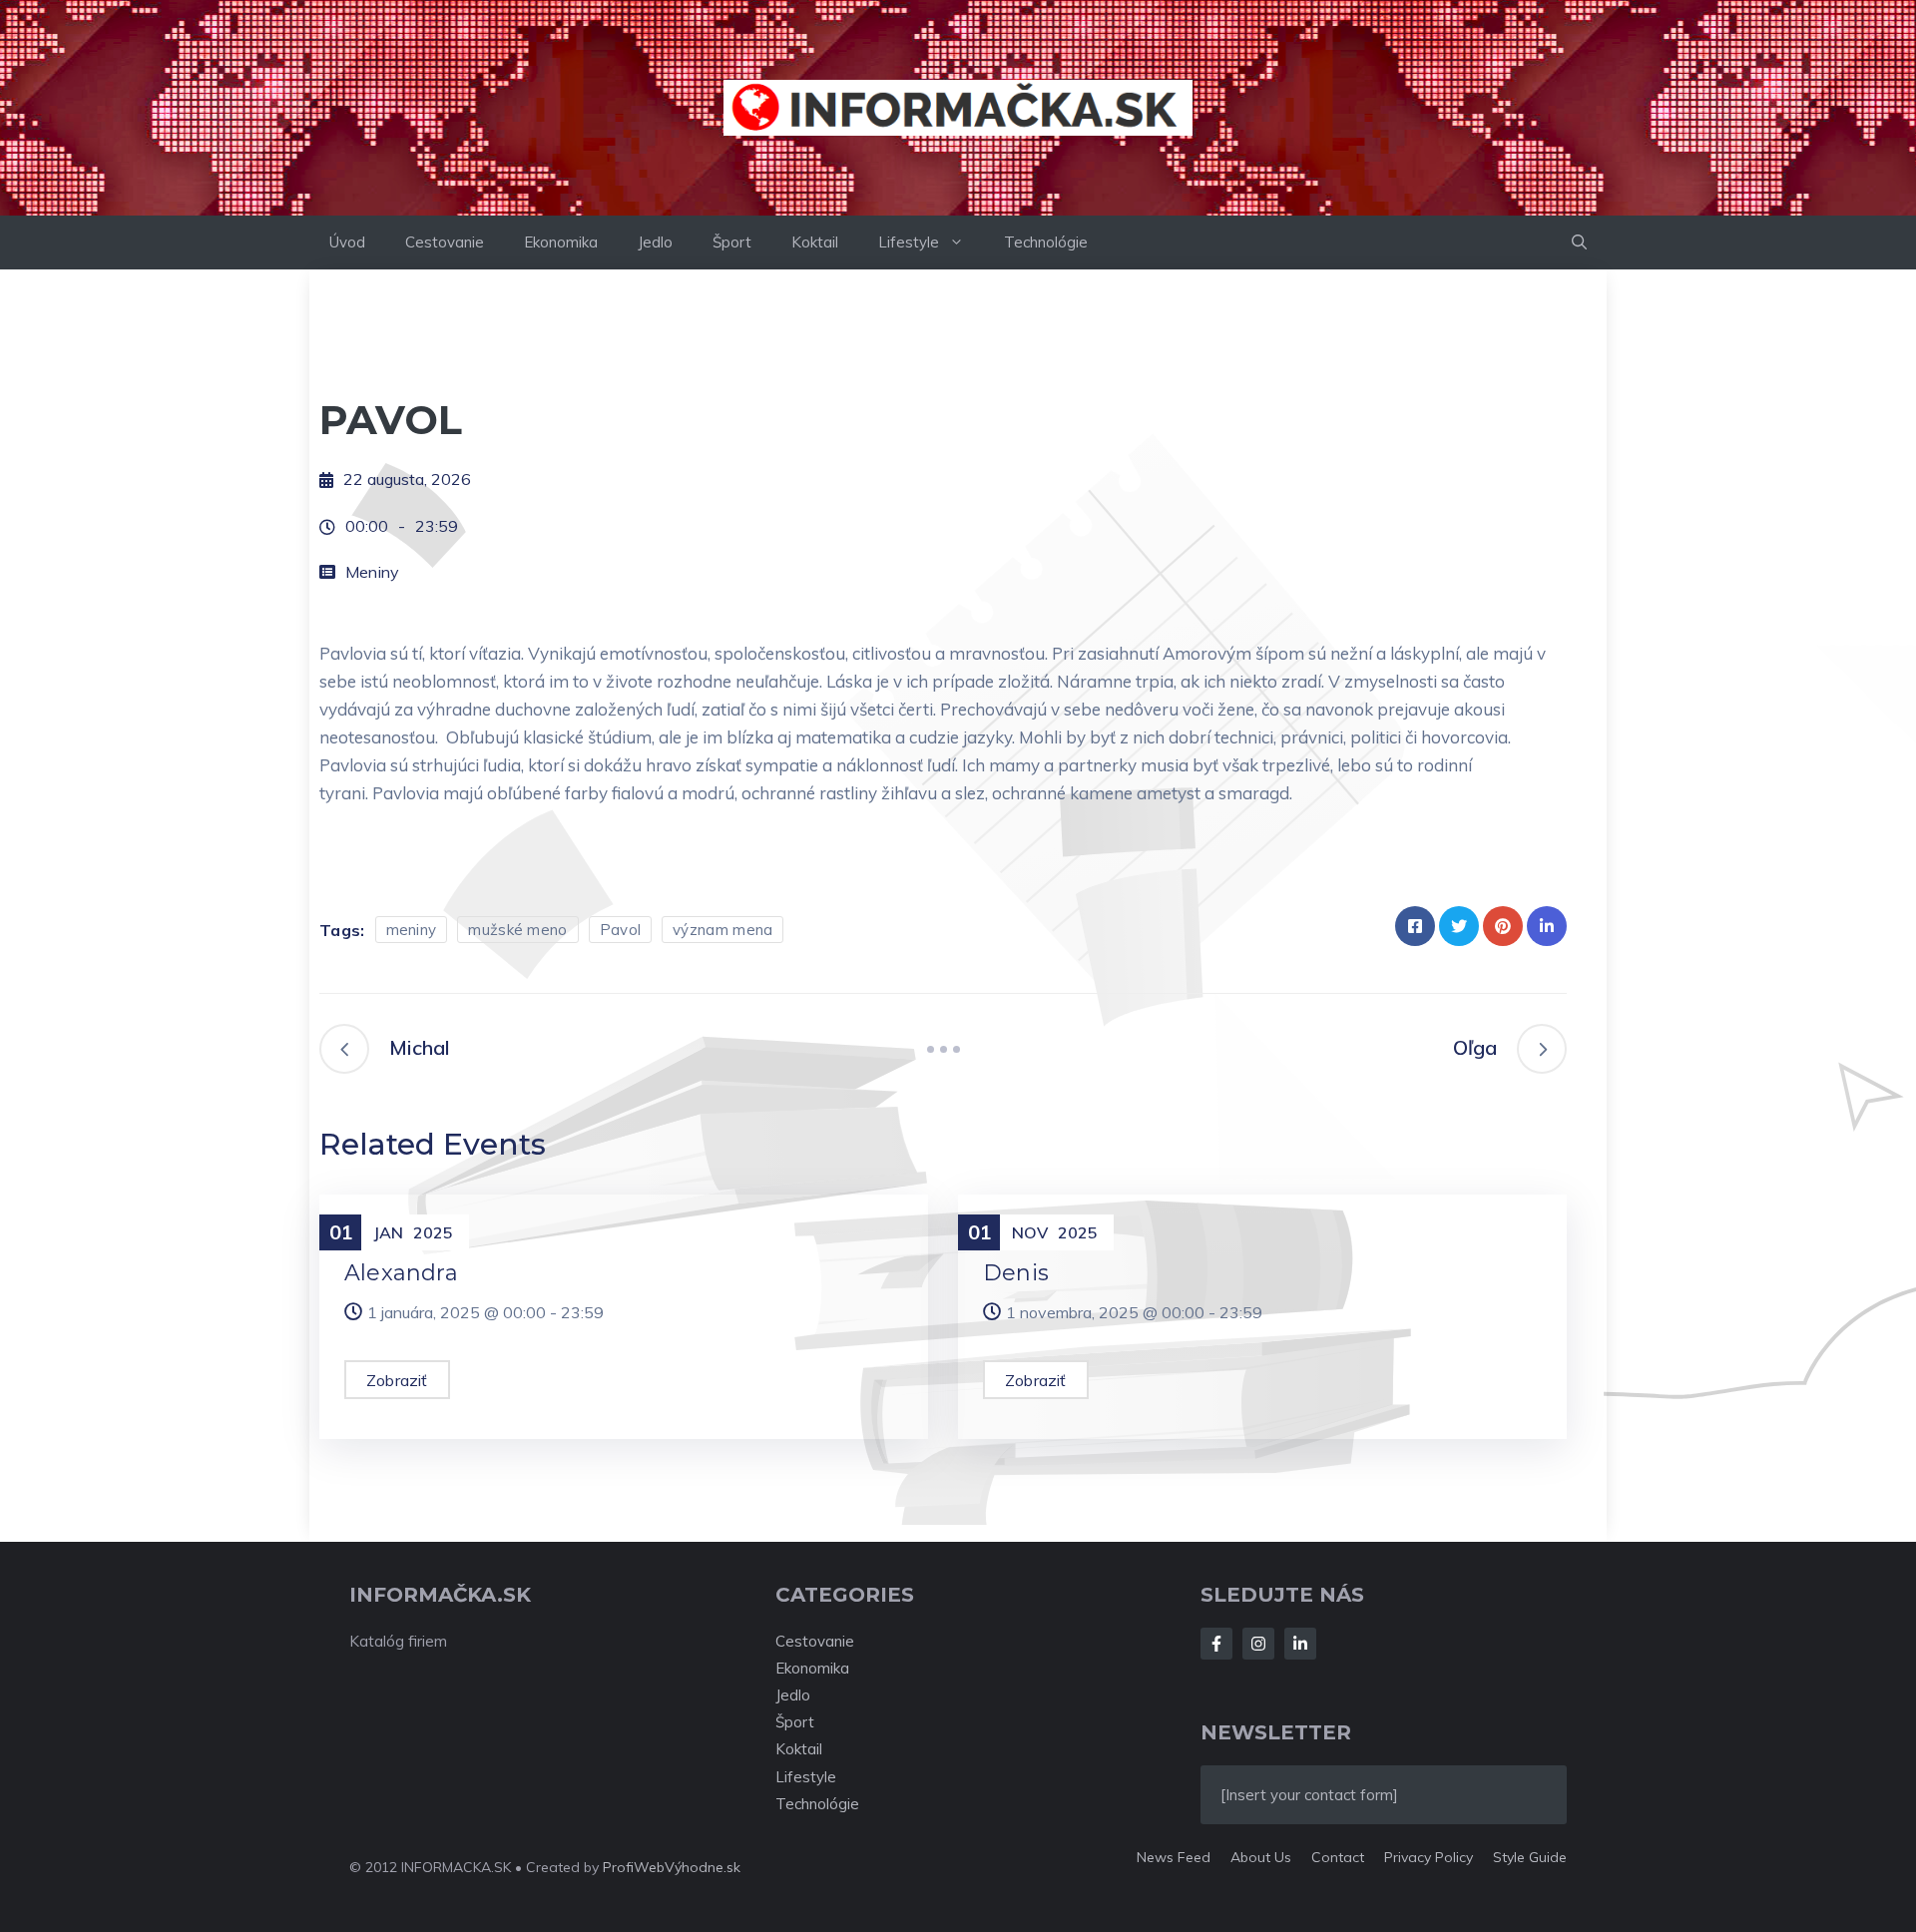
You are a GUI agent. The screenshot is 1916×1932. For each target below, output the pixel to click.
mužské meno (517, 930)
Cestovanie (445, 242)
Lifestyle (909, 242)
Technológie (1046, 242)
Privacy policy (1429, 1857)
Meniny (372, 572)
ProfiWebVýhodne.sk (672, 1867)
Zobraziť (397, 1380)
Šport (732, 242)
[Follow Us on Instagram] (1258, 1644)
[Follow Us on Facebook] (1216, 1644)
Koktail (815, 242)
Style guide (1530, 1857)
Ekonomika (561, 242)
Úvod (347, 242)
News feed (1174, 1857)
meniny (412, 930)
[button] (1579, 242)
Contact (1338, 1857)
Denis (1016, 1273)
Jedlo (655, 242)
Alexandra (401, 1273)
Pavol (621, 930)
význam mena (722, 930)
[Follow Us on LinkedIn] (1300, 1644)
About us (1261, 1857)
